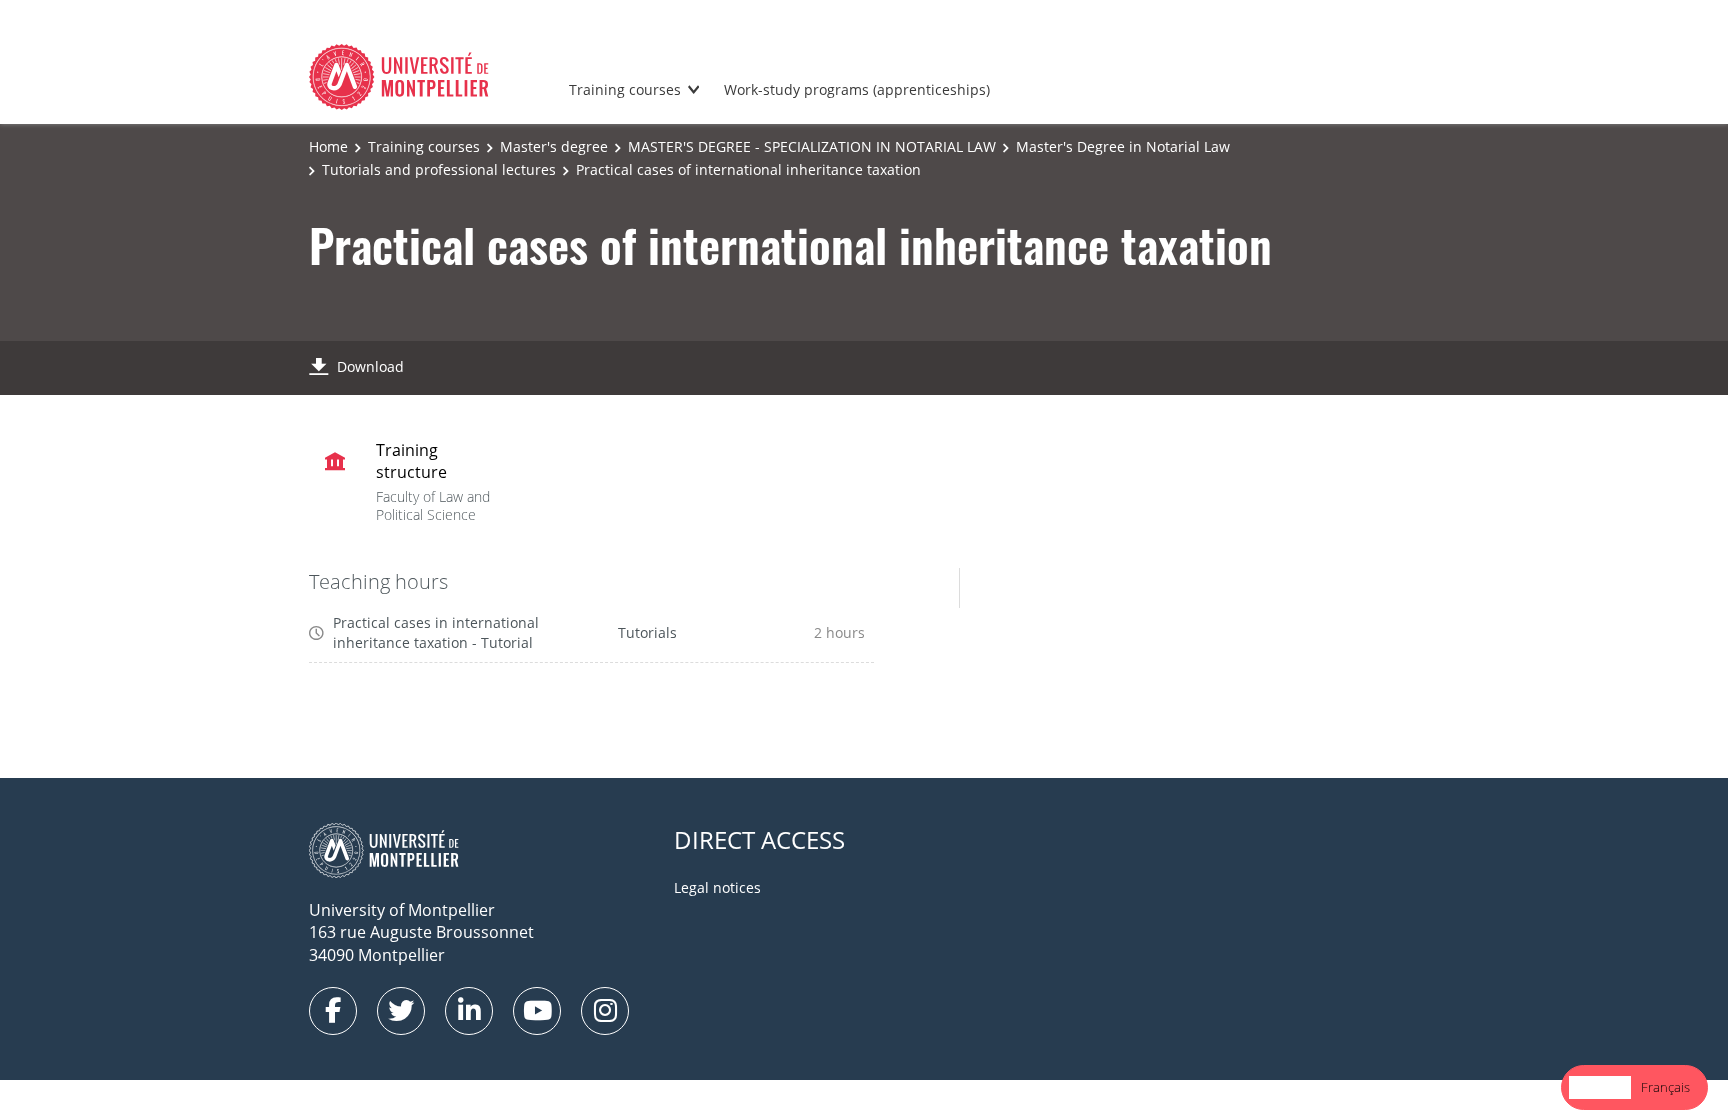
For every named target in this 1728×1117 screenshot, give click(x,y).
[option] (1665, 1087)
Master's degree (554, 146)
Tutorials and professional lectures (439, 169)
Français (1665, 1087)
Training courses (625, 89)
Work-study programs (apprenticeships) (857, 89)
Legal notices (717, 887)
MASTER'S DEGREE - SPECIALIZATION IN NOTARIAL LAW (812, 146)
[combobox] (1600, 1087)
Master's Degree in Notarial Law (1123, 146)
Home (328, 146)
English (1600, 1087)
